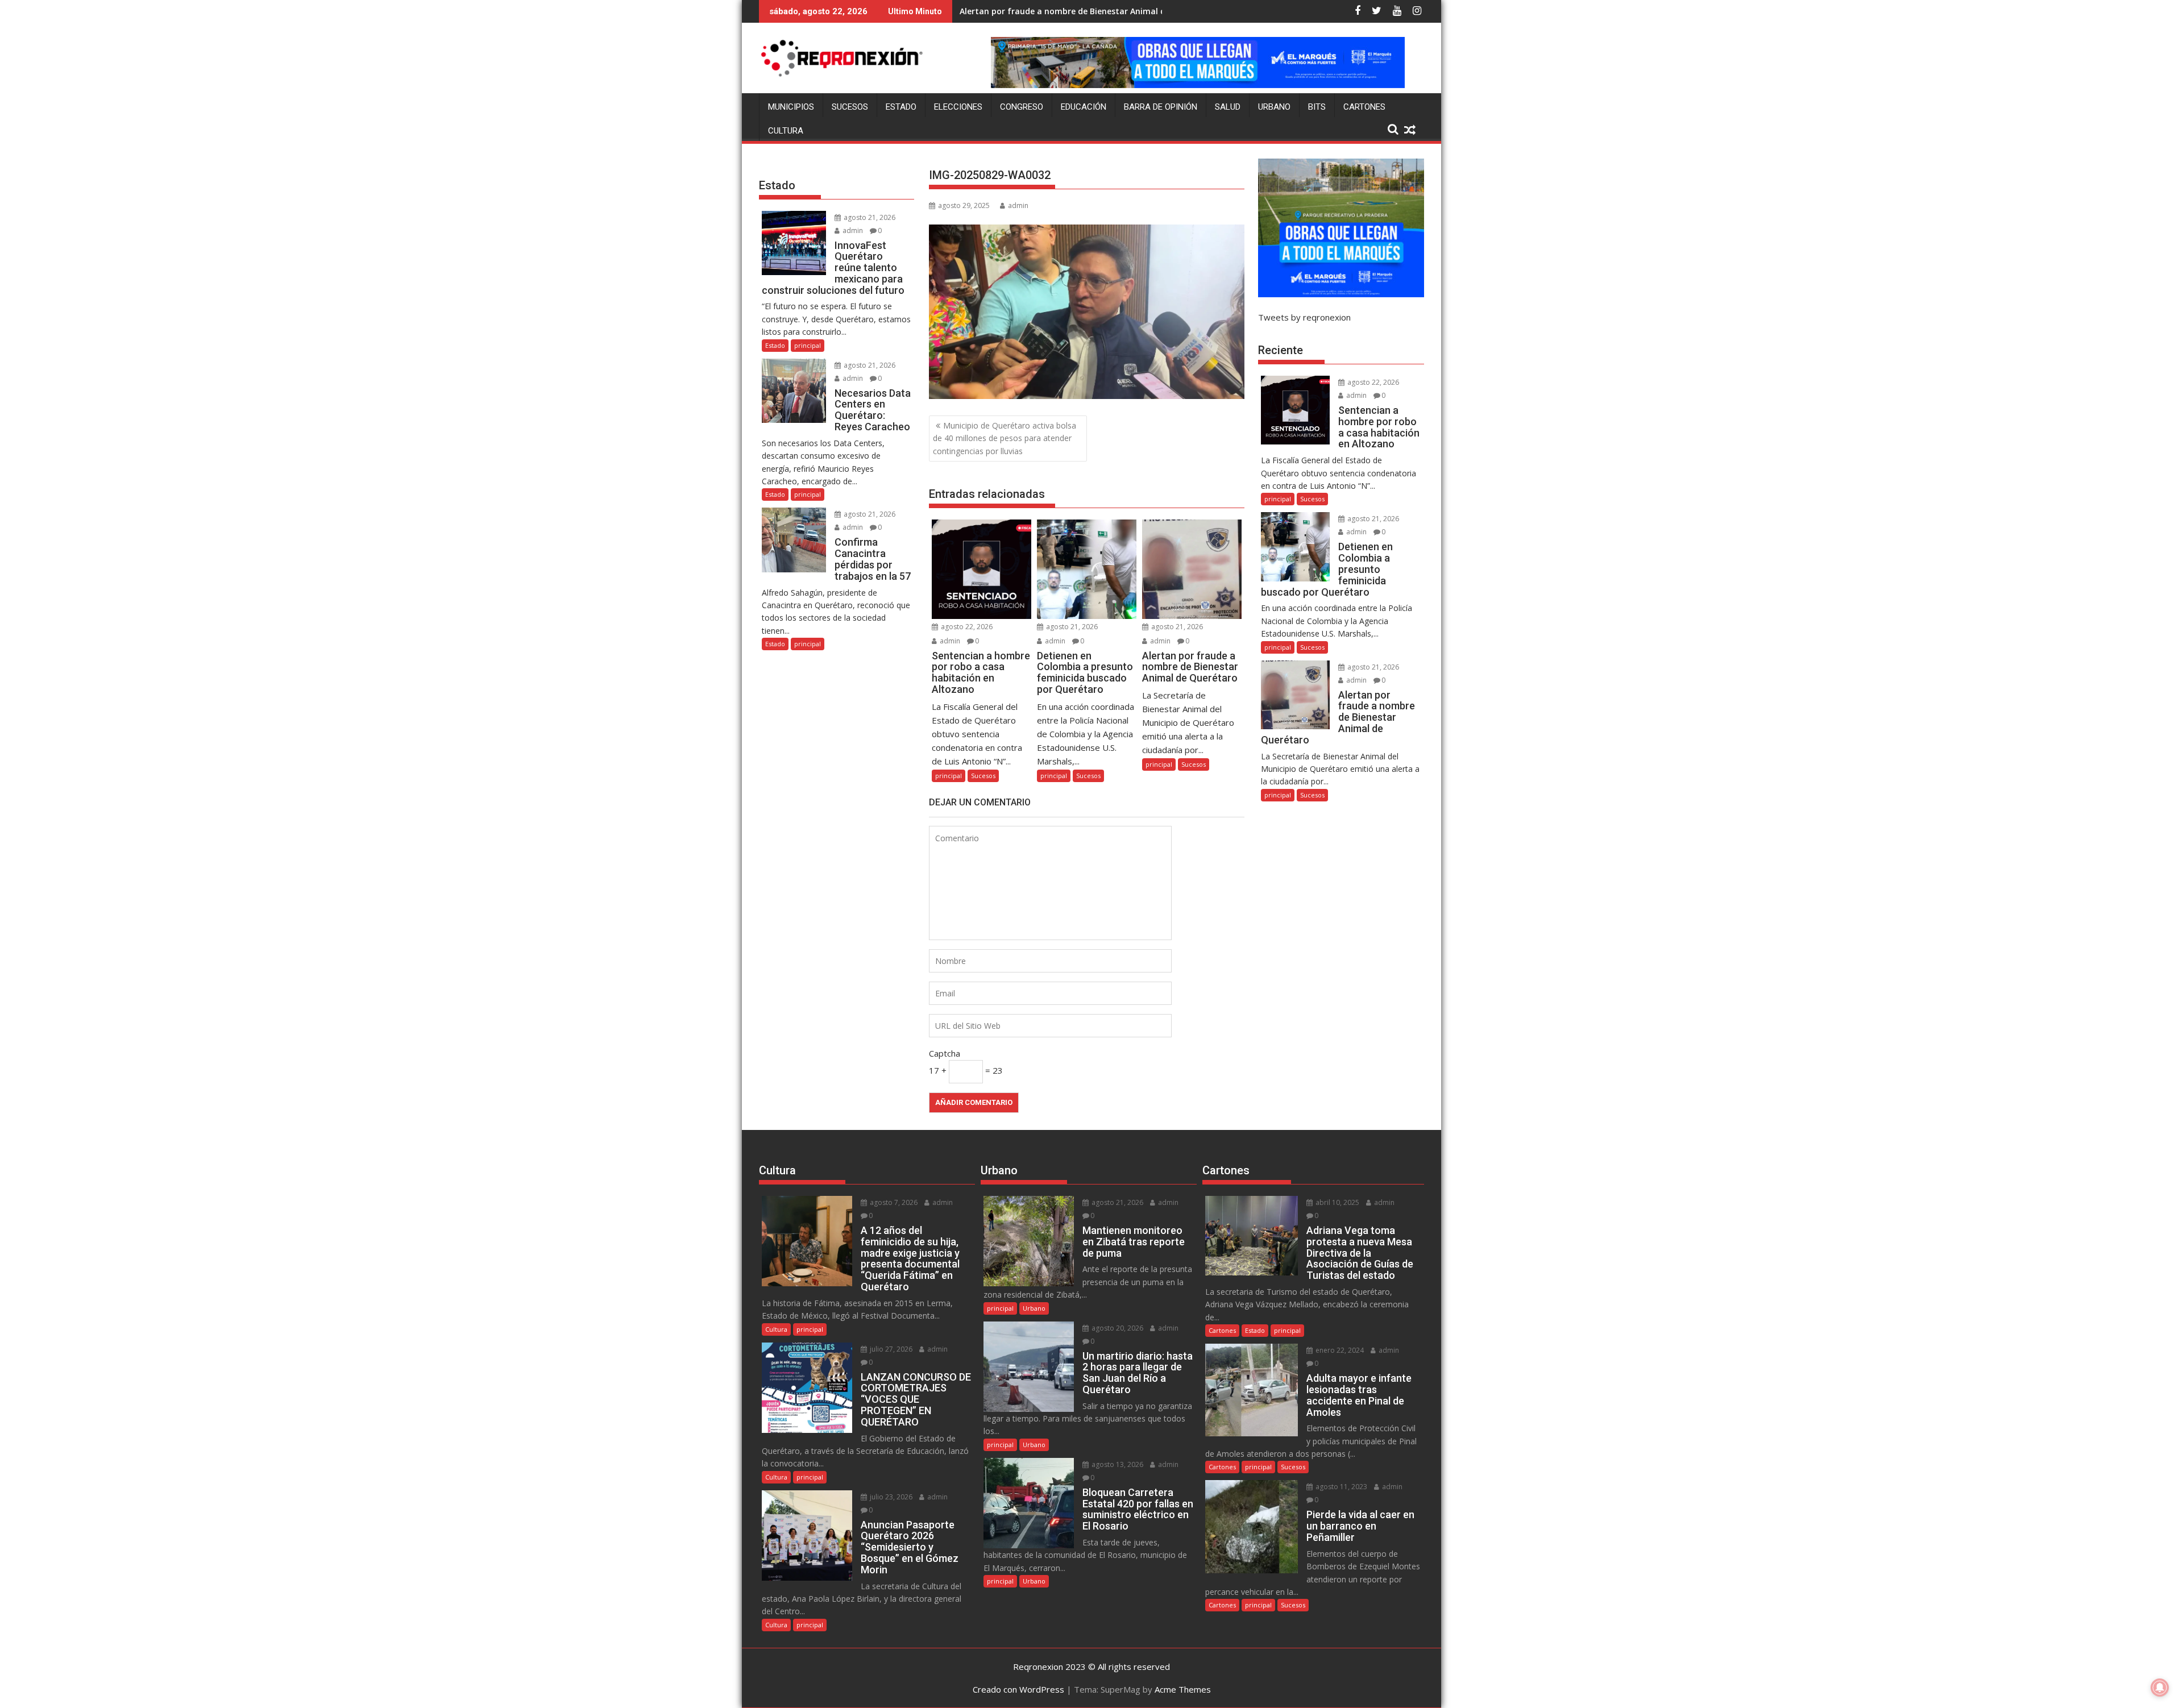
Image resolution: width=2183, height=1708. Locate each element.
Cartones (1364, 107)
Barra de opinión (1161, 107)
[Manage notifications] (2160, 1688)
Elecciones (958, 107)
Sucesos (850, 107)
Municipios (791, 107)
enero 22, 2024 (1339, 1350)
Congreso (1022, 107)
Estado (901, 107)
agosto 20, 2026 (1117, 1328)
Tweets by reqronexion (1304, 317)
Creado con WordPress (1018, 1689)
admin (1018, 205)
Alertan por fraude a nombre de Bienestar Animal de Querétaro (1087, 11)
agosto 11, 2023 (1340, 1487)
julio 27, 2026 (890, 1349)
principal (949, 776)
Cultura (786, 131)
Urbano (1274, 107)
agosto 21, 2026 (1071, 627)
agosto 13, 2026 (1117, 1464)
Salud (1228, 107)
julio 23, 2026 (890, 1497)
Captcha (945, 1053)
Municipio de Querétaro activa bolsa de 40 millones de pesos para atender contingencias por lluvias (1005, 438)
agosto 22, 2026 (966, 627)
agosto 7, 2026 (893, 1202)
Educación (1084, 107)
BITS (1317, 107)
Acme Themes (1183, 1689)
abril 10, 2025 (1337, 1202)
